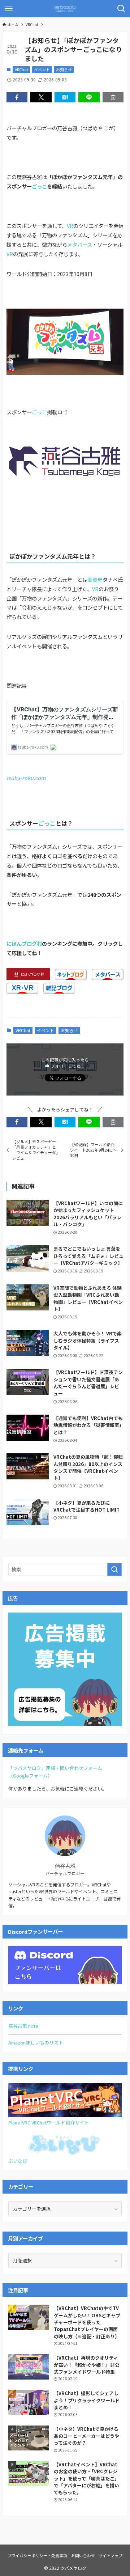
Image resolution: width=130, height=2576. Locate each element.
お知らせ (64, 69)
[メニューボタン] (9, 9)
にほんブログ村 (24, 943)
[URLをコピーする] (113, 97)
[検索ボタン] (121, 9)
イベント (42, 69)
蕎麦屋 (95, 579)
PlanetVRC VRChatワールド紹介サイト (49, 2122)
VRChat (21, 69)
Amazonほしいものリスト (36, 2043)
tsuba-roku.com (26, 778)
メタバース (80, 244)
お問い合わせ (83, 2555)
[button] (17, 97)
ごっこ (39, 186)
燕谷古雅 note (23, 2026)
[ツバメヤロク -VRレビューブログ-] (65, 9)
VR (70, 226)
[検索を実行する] (114, 1569)
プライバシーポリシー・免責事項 (37, 2555)
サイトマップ (110, 2555)
